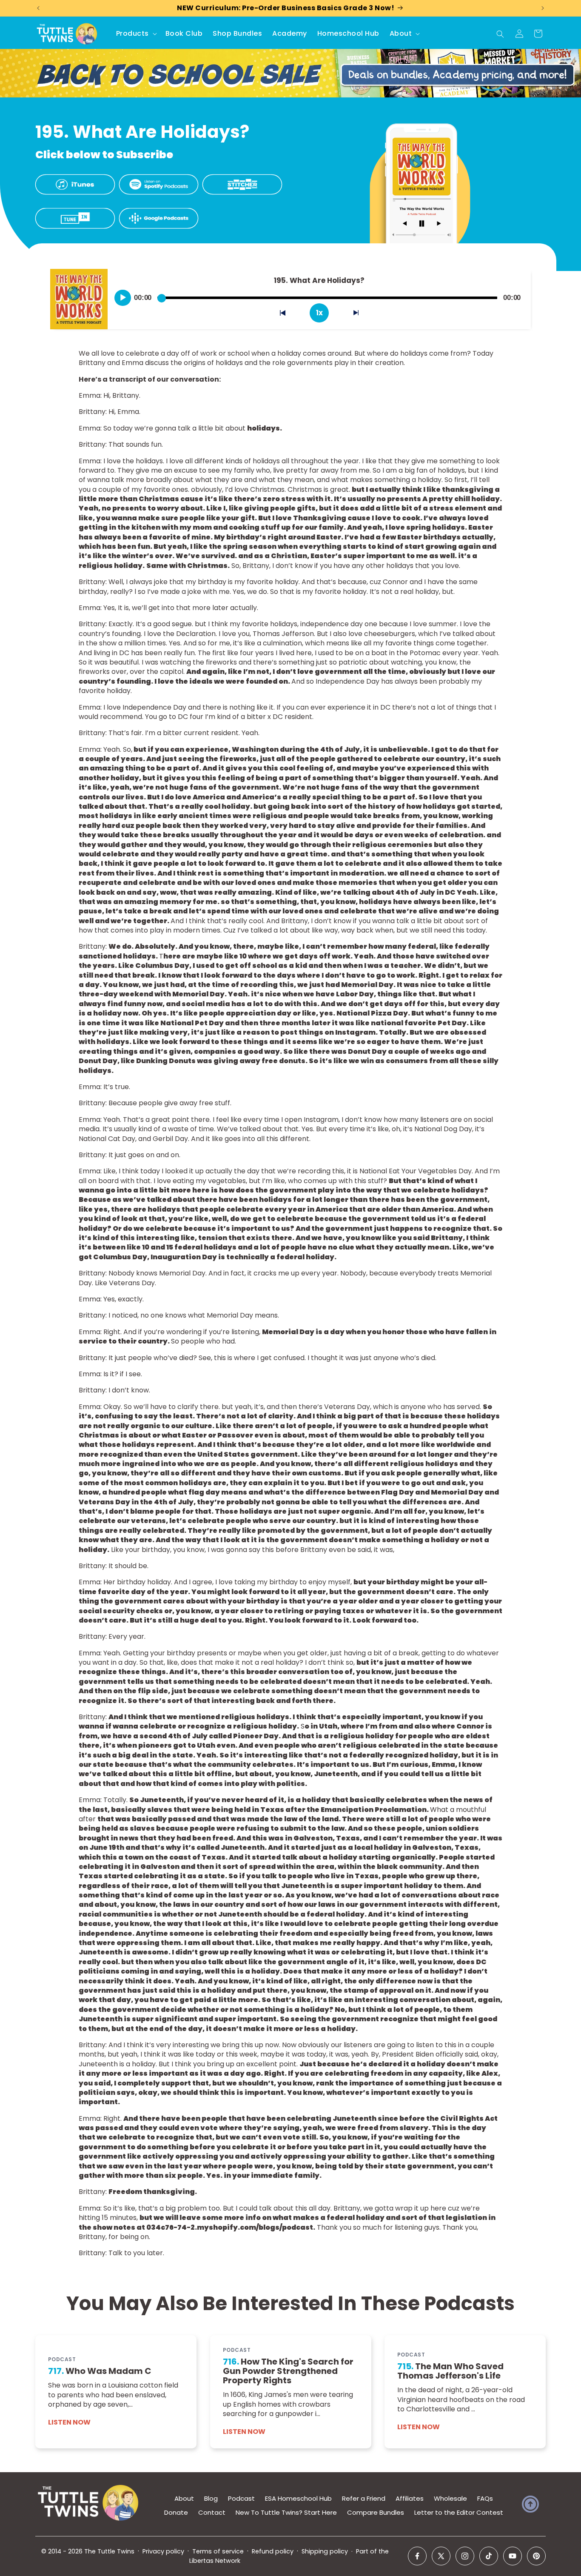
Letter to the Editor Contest (459, 2512)
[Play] (123, 298)
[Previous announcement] (38, 8)
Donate (176, 2512)
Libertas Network (215, 2561)
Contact (212, 2512)
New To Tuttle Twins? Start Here (286, 2512)
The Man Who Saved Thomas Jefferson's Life (450, 2371)
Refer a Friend (364, 2498)
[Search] (500, 34)
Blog (211, 2498)
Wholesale (450, 2498)
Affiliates (410, 2498)
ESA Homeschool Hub (298, 2498)
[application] (319, 294)
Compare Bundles (376, 2512)
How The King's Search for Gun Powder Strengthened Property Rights (288, 2371)
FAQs (485, 2498)
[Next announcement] (543, 8)
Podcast (241, 2498)
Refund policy (273, 2551)
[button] (136, 34)
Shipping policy (325, 2551)
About (184, 2498)
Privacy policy (163, 2551)
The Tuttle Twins (109, 2551)
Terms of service (218, 2551)
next (361, 315)
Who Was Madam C (100, 2371)
